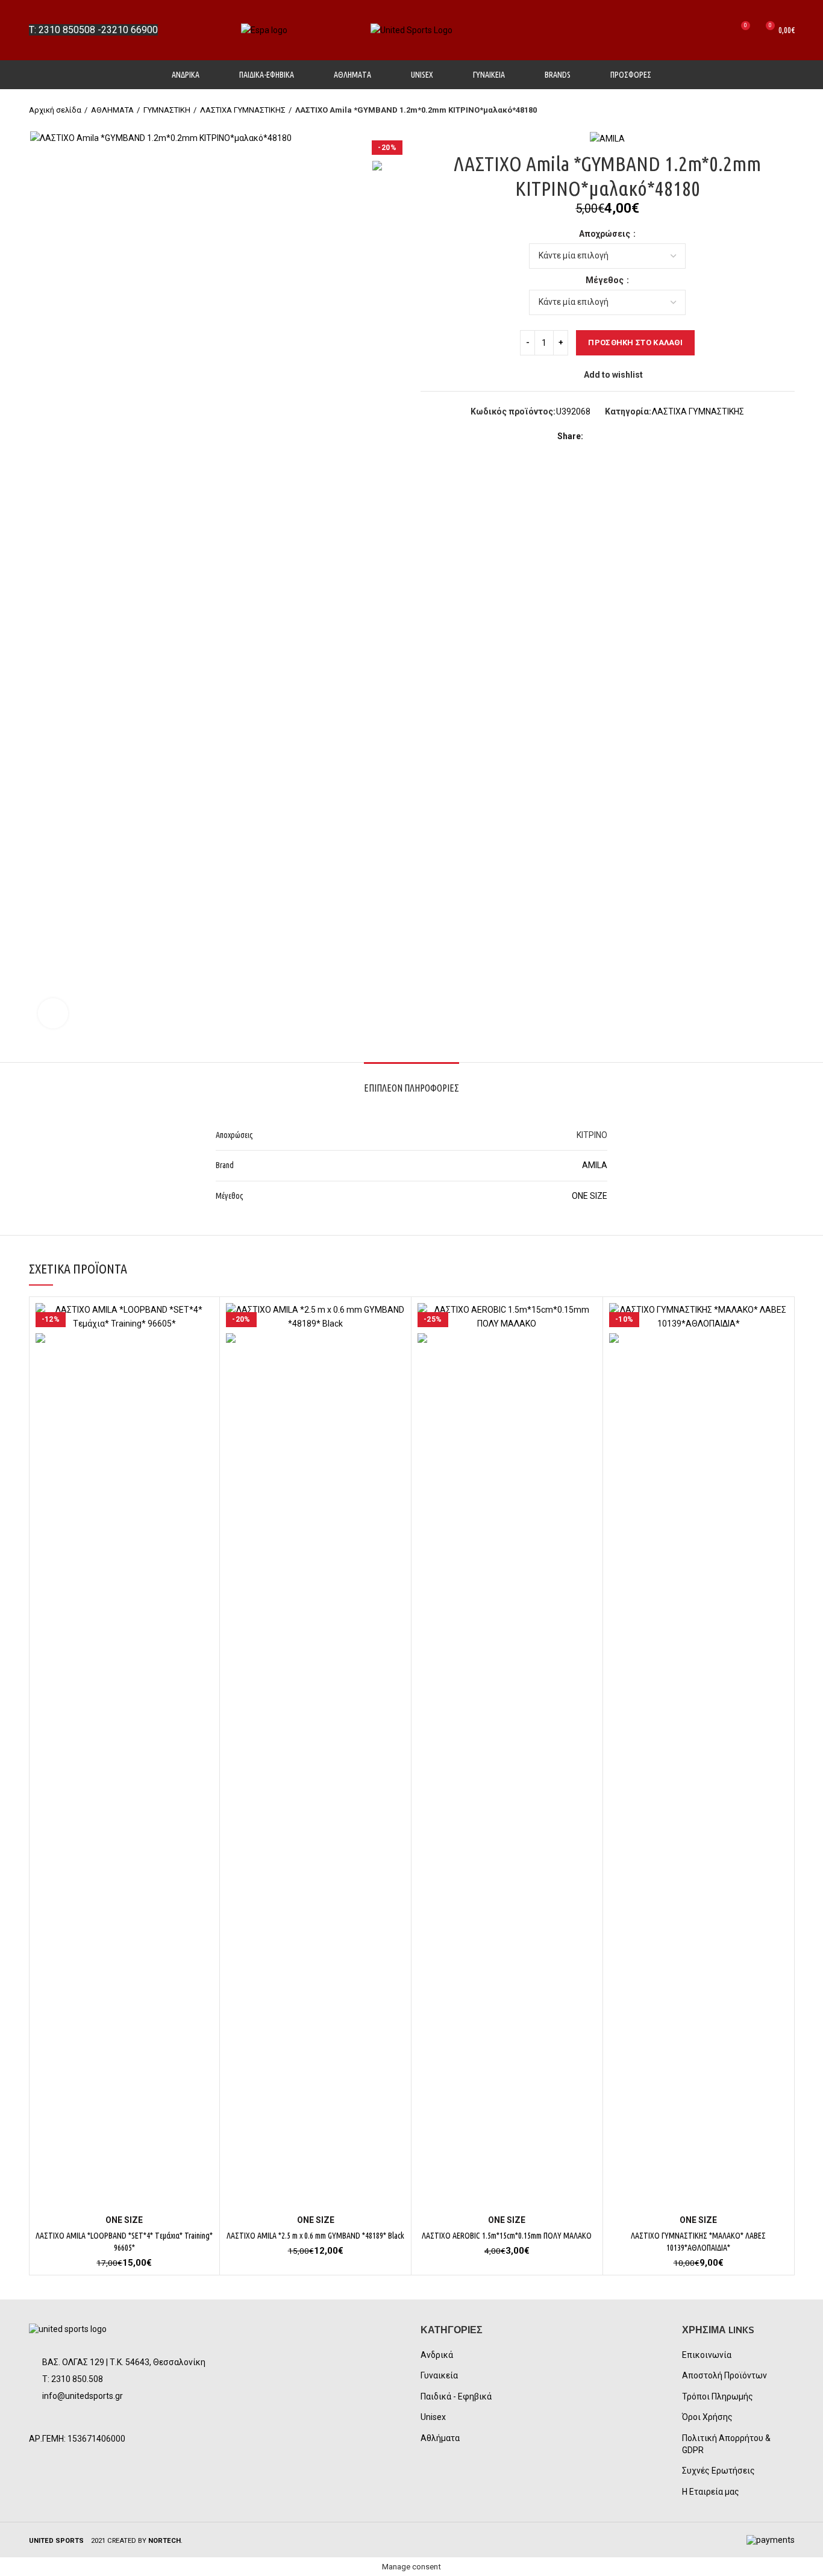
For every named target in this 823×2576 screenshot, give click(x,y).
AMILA (595, 1165)
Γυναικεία (439, 2375)
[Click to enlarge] (53, 1013)
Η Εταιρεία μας (711, 2492)
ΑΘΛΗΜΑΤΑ (112, 110)
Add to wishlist (613, 375)
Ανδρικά (437, 2355)
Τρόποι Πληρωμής (718, 2396)
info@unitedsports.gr (83, 2396)
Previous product (765, 110)
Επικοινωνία (707, 2355)
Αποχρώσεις (606, 234)
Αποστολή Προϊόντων (724, 2375)
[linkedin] (637, 436)
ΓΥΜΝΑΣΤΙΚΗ (167, 110)
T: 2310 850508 (62, 30)
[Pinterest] (623, 436)
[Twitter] (609, 436)
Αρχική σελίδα (55, 110)
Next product (789, 110)
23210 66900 (130, 30)
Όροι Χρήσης (707, 2417)
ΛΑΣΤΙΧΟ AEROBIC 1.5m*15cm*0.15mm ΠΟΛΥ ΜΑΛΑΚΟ (507, 2236)
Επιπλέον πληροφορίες (411, 1088)
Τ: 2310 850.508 (73, 2379)
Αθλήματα (440, 2438)
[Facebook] (595, 436)
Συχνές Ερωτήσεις (718, 2471)
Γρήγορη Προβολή (204, 1323)
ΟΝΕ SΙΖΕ (590, 1196)
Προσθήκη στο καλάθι (635, 342)
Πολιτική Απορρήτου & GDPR (726, 2444)
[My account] (697, 30)
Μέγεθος (606, 280)
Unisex (433, 2417)
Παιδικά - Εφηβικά (456, 2396)
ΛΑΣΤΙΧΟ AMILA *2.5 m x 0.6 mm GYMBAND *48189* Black (315, 2236)
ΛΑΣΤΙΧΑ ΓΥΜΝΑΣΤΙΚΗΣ (243, 110)
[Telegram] (650, 436)
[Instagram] (72, 2419)
